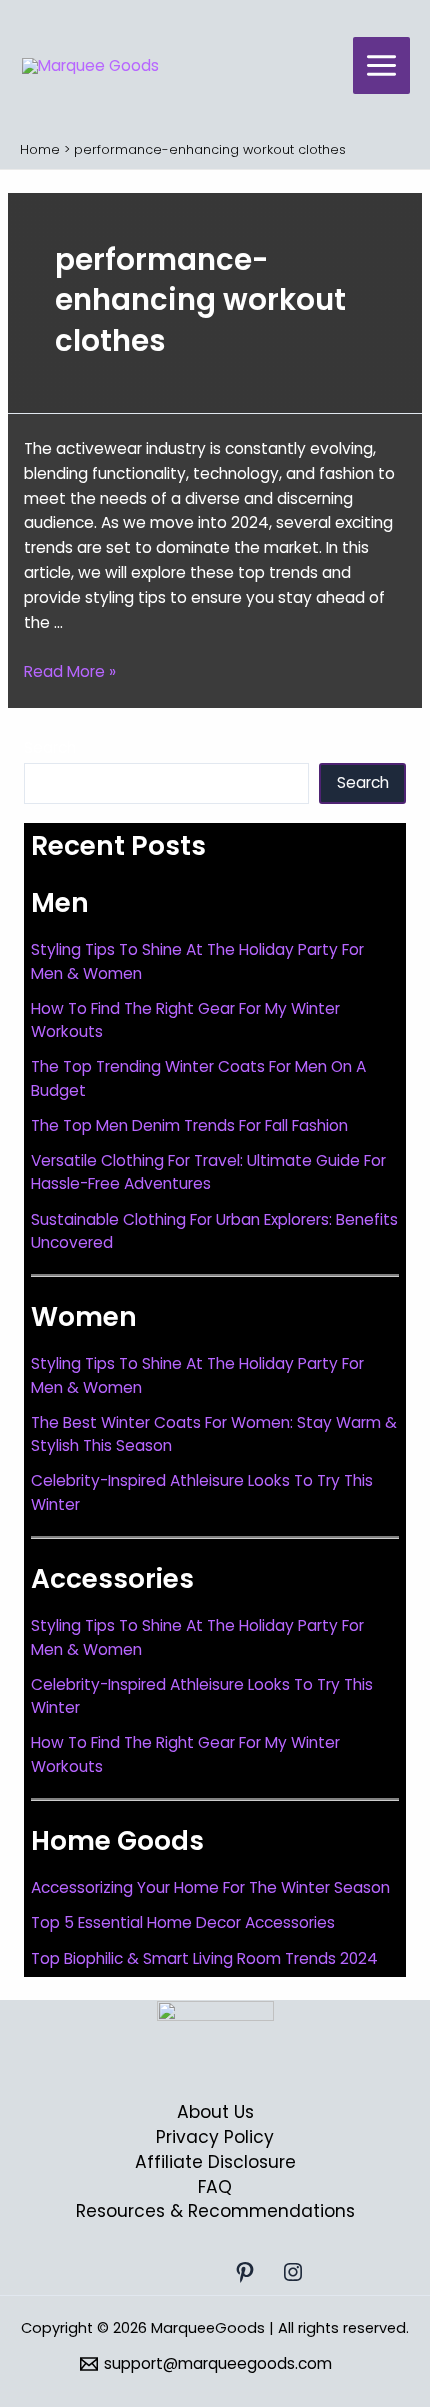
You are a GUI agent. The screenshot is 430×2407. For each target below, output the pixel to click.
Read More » (70, 671)
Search (50, 747)
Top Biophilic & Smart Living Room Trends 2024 (204, 1958)
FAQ (215, 2187)
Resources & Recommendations (215, 2211)
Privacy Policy (215, 2137)
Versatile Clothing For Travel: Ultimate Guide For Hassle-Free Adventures (208, 1172)
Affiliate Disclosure (215, 2162)
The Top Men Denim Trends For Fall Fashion (189, 1125)
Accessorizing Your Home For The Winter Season (210, 1887)
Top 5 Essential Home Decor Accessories (183, 1922)
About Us (215, 2112)
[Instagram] (293, 2272)
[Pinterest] (245, 2272)
